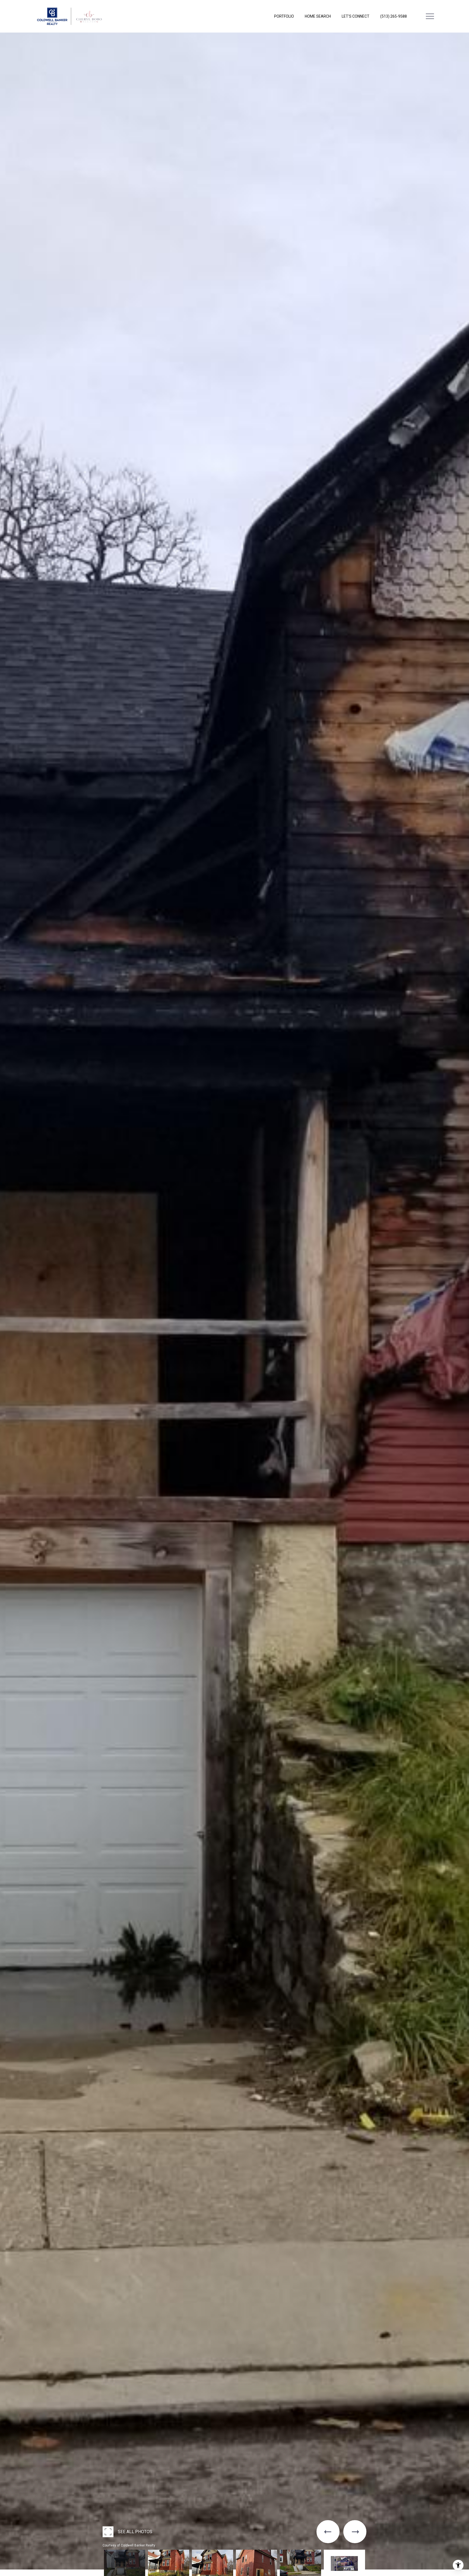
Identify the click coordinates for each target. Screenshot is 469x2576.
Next (2, 2574)
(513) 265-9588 (394, 16)
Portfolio (284, 16)
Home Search (318, 16)
